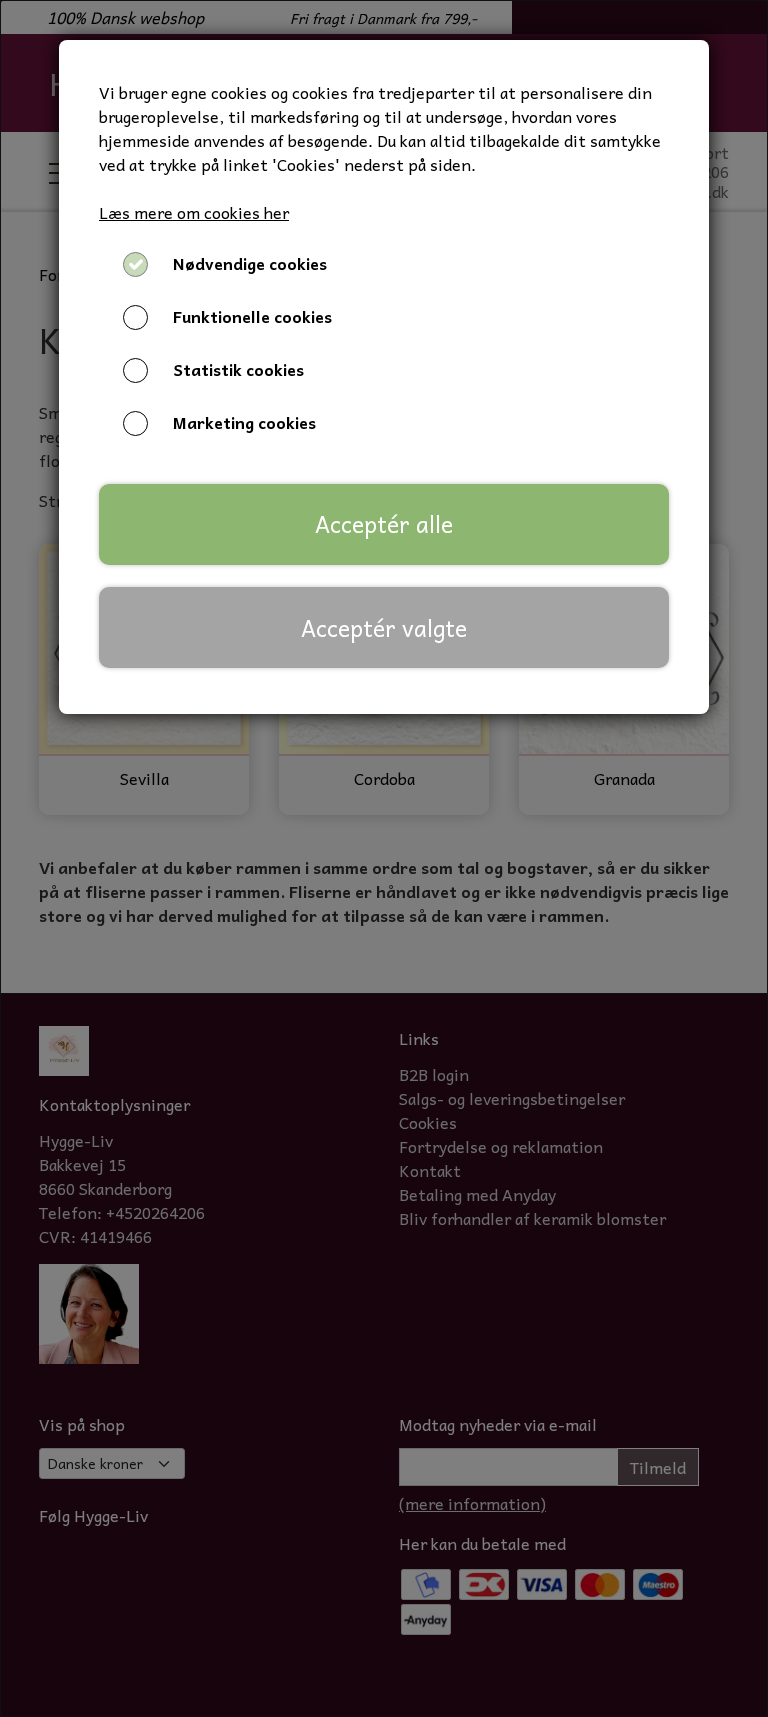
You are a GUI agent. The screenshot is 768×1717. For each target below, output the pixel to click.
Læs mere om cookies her (194, 212)
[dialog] (384, 858)
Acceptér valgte (384, 628)
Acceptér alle (384, 524)
